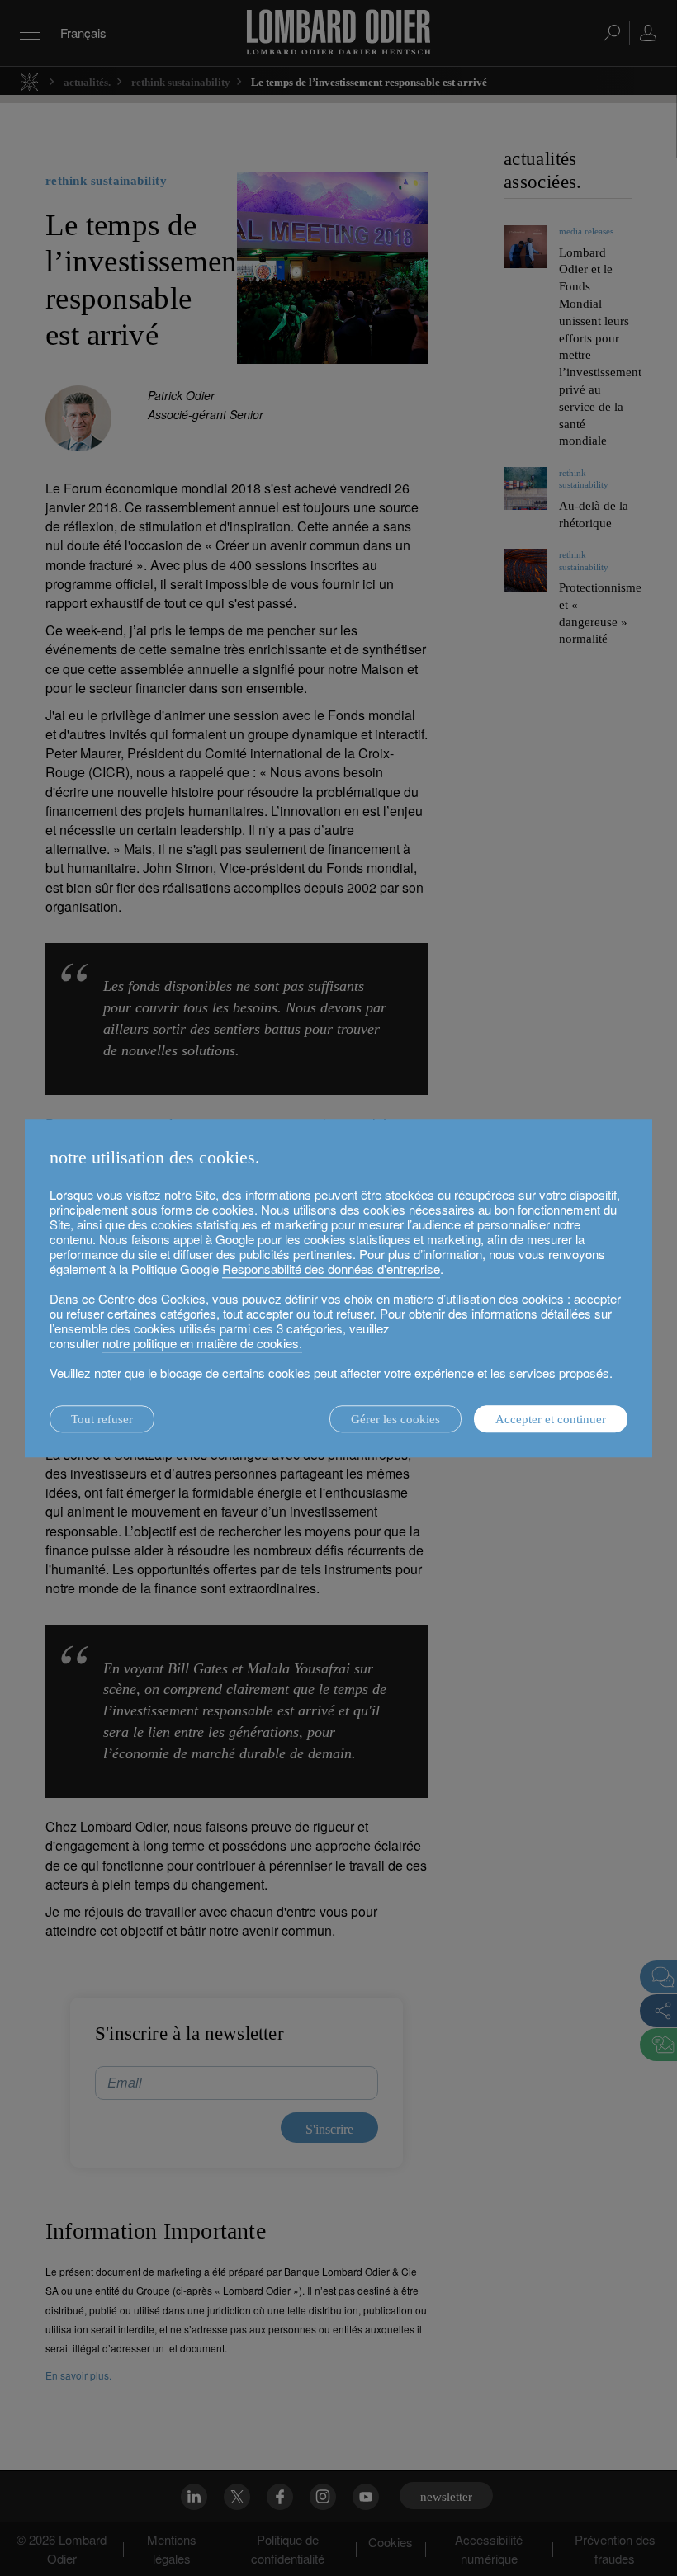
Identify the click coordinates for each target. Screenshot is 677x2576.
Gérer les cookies (395, 1419)
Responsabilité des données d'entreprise (331, 1269)
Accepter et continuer (551, 1419)
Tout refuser (102, 1419)
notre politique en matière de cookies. (202, 1343)
